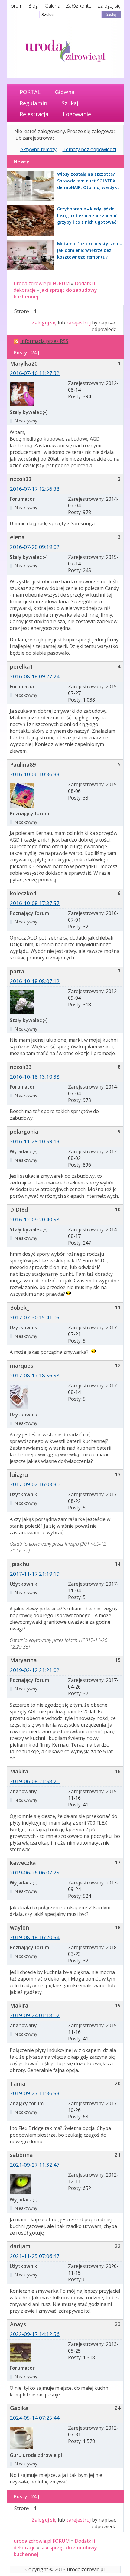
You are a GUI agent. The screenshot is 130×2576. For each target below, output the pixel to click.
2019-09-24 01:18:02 (35, 2015)
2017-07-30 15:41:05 (35, 1317)
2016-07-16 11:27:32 (35, 373)
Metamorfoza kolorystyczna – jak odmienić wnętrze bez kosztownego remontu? (89, 250)
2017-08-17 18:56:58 (35, 1375)
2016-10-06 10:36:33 (35, 774)
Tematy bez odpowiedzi (89, 149)
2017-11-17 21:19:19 (35, 1574)
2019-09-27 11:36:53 (35, 2093)
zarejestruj (78, 323)
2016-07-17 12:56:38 (35, 489)
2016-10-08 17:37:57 (35, 903)
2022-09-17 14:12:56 (35, 2334)
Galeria (52, 6)
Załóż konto (79, 6)
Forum (15, 6)
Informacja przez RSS (44, 341)
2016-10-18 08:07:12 (35, 981)
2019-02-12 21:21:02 (35, 1670)
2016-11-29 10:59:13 (35, 1141)
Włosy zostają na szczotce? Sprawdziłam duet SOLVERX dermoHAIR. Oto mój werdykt (88, 181)
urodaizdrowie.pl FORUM (42, 283)
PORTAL (30, 92)
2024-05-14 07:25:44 (35, 2418)
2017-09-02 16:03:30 (35, 1484)
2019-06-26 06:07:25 (35, 1873)
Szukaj (70, 103)
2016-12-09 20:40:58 (35, 1219)
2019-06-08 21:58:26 (35, 1781)
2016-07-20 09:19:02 (35, 547)
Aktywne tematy (38, 149)
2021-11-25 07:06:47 (35, 2256)
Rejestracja (34, 114)
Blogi (33, 6)
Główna (65, 92)
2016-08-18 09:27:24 (35, 676)
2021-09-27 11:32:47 (35, 2165)
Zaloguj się (109, 6)
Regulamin (33, 103)
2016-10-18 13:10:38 (35, 1077)
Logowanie (77, 114)
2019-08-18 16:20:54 (35, 1937)
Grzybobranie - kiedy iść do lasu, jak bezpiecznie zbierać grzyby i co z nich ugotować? (88, 215)
